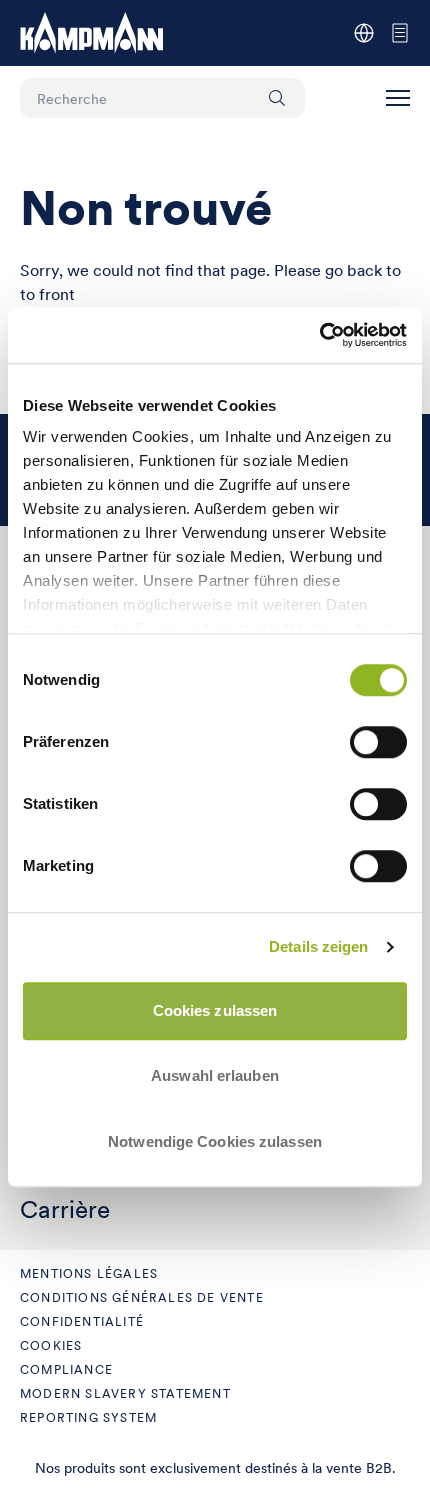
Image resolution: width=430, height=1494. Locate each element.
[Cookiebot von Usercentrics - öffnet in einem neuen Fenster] (319, 335)
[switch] (378, 742)
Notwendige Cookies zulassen (215, 1141)
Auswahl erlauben (215, 1075)
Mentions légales (89, 1273)
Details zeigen (318, 946)
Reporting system (88, 1417)
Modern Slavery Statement (125, 1393)
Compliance (66, 1369)
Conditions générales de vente (142, 1297)
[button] (398, 98)
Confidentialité (82, 1321)
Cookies (51, 1345)
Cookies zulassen (215, 1010)
